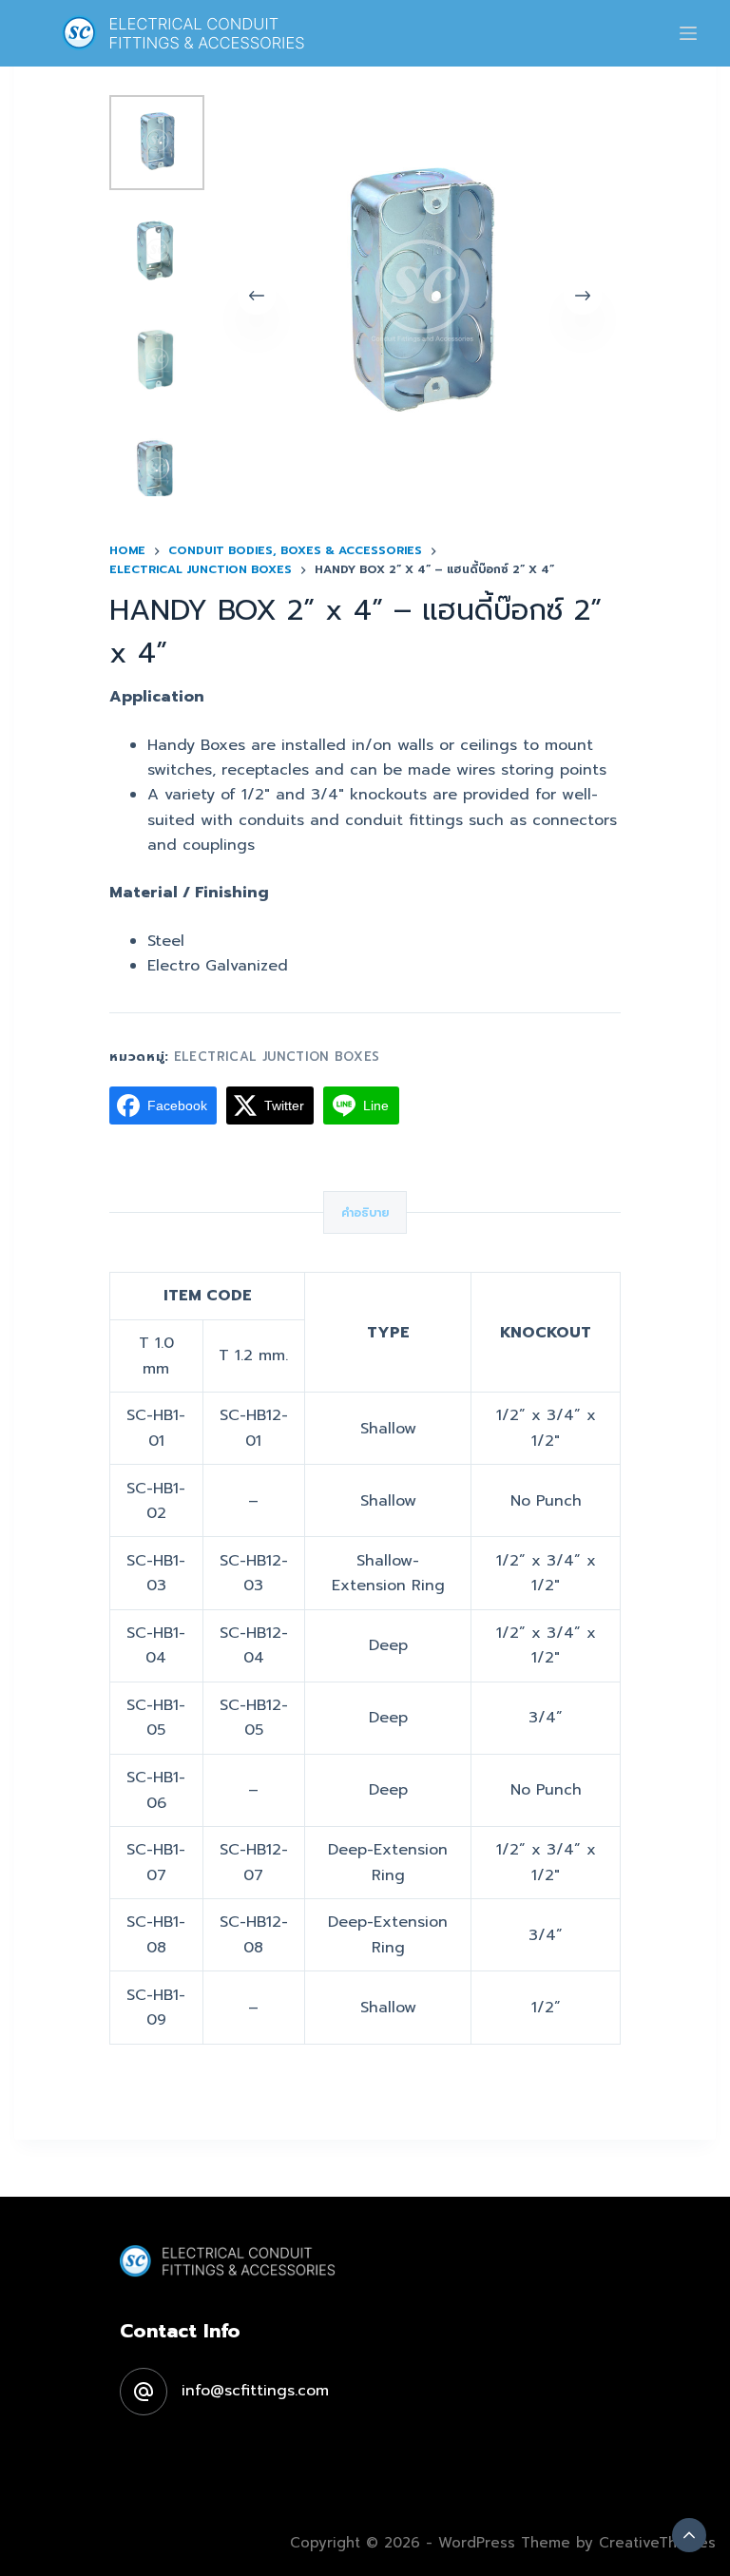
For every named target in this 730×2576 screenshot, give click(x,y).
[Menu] (688, 33)
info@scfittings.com (255, 2391)
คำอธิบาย (365, 1213)
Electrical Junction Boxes (277, 1057)
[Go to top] (689, 2535)
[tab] (365, 1212)
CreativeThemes (657, 2543)
